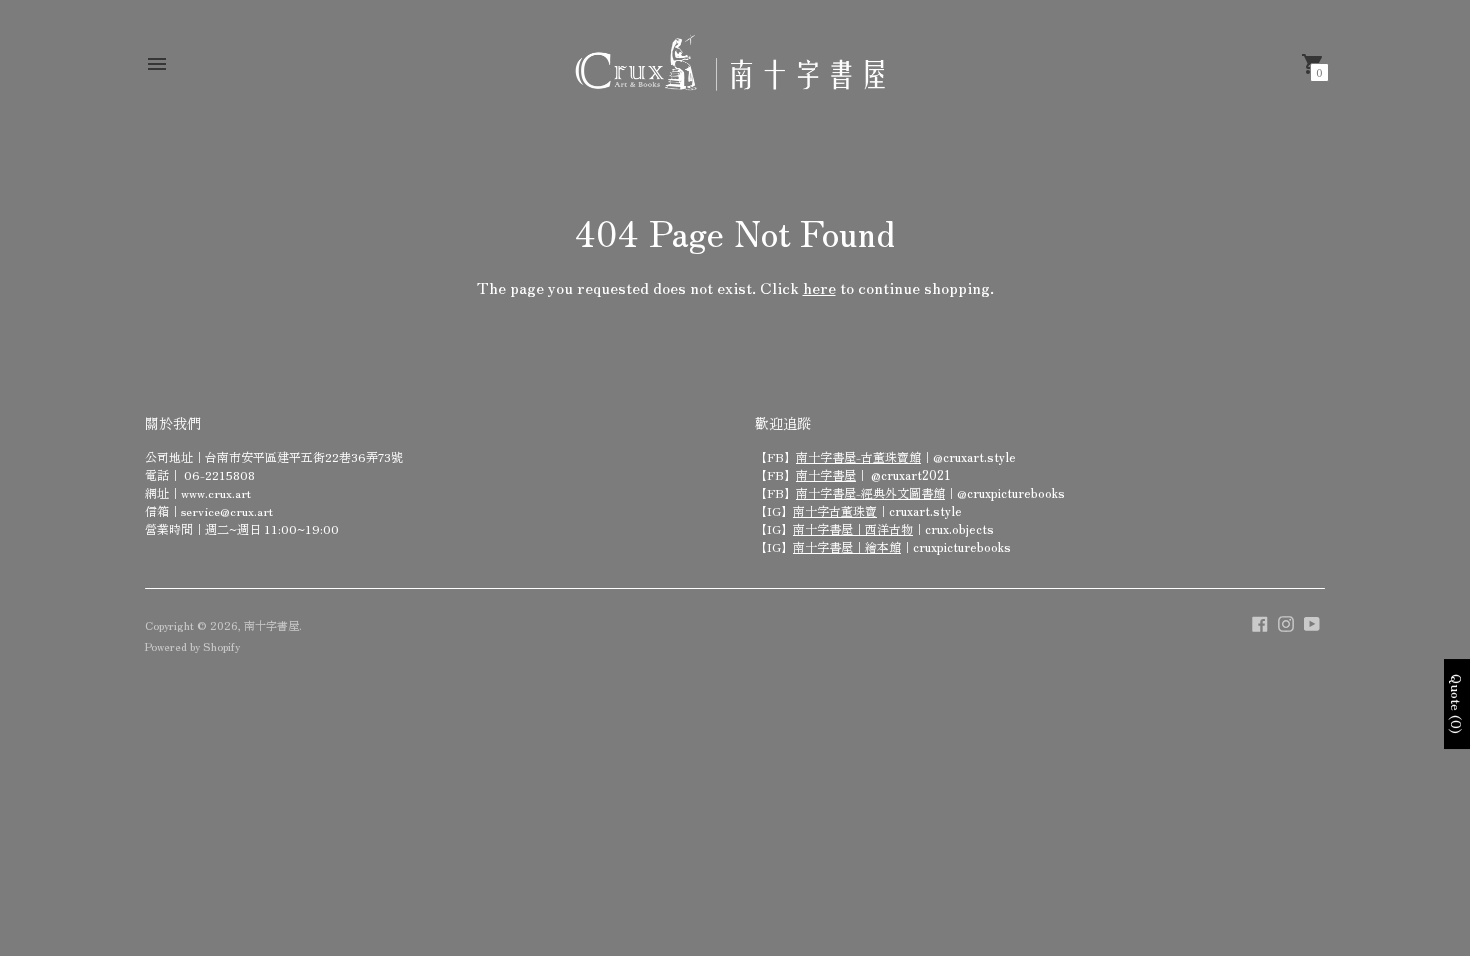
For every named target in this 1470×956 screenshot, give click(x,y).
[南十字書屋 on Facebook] (1260, 621)
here (819, 287)
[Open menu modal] (157, 64)
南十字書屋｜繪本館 (847, 546)
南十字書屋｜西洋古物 (853, 528)
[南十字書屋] (730, 63)
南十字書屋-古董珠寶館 (858, 456)
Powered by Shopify (192, 646)
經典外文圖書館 (903, 492)
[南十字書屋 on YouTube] (1312, 621)
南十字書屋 (826, 474)
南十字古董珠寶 (835, 510)
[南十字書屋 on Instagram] (1286, 621)
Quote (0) (1457, 704)
